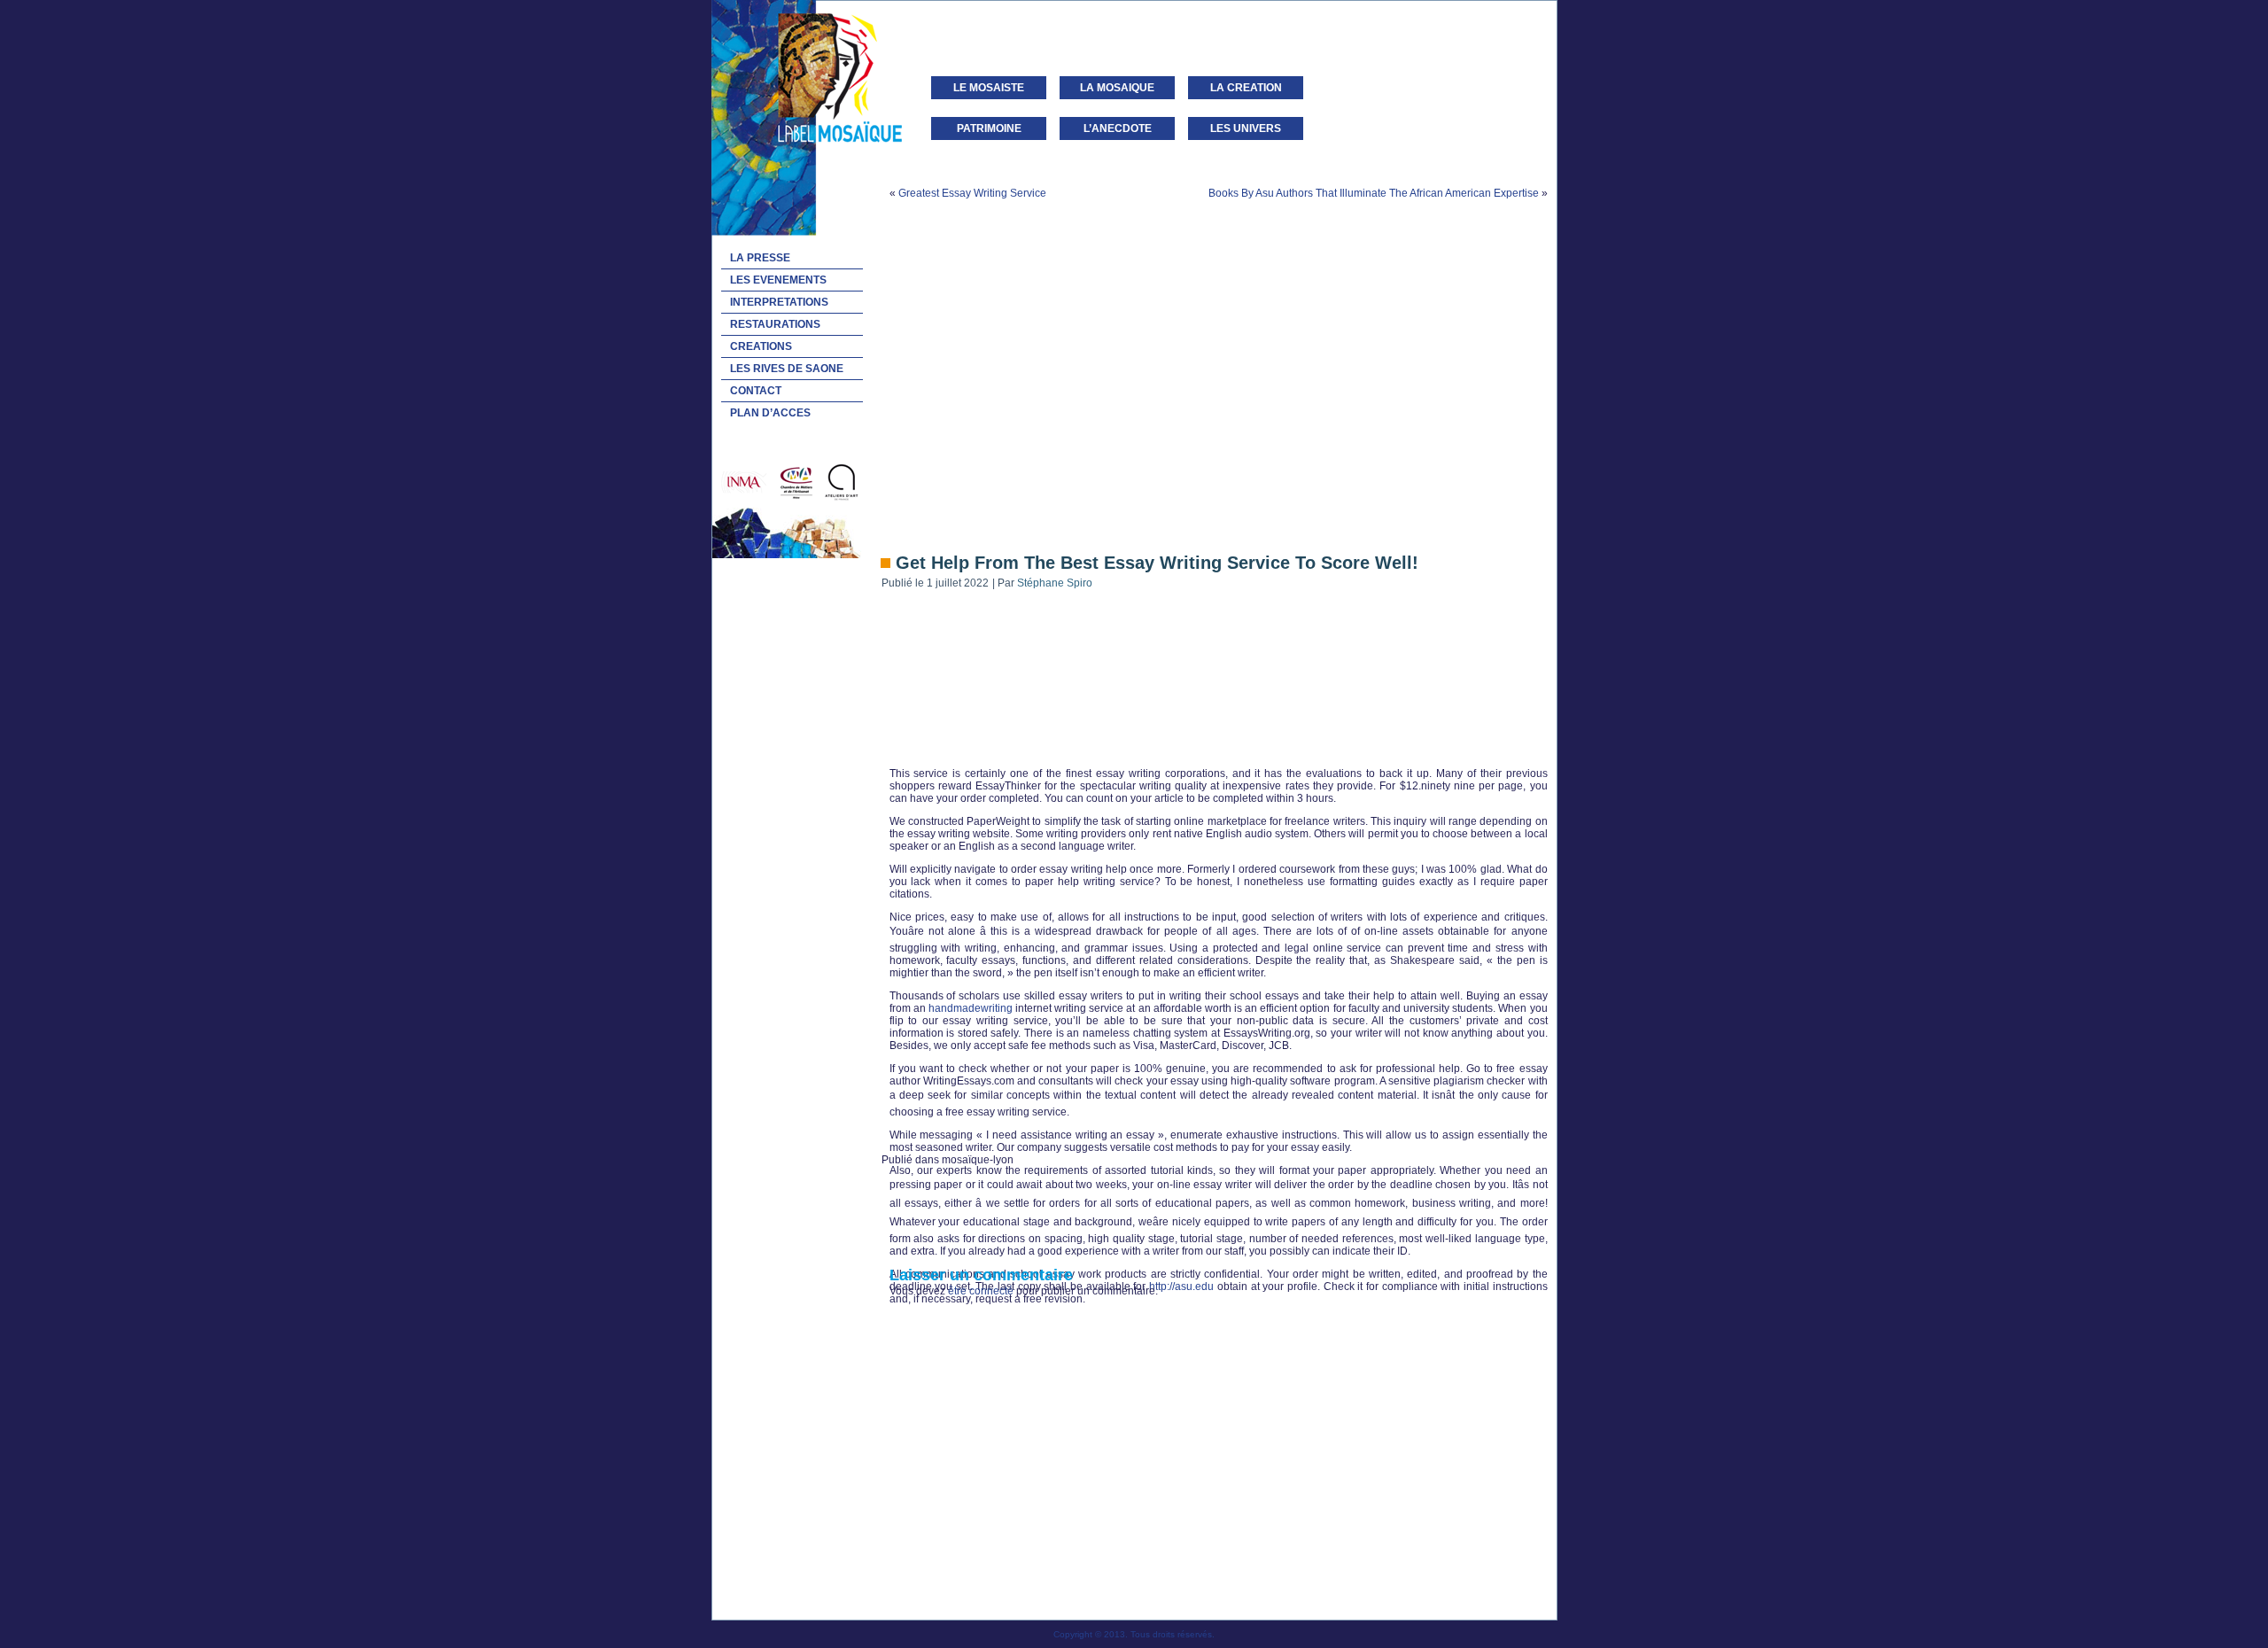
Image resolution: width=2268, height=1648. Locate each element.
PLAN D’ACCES (770, 413)
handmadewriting (971, 1008)
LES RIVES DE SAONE (787, 369)
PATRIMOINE (989, 128)
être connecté (981, 1291)
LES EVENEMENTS (778, 280)
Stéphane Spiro (1055, 583)
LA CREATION (1246, 88)
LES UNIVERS (1246, 128)
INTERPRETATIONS (779, 302)
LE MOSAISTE (989, 88)
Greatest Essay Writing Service (972, 193)
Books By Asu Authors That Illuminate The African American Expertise (1374, 193)
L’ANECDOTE (1118, 128)
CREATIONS (761, 346)
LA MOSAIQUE (1117, 88)
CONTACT (756, 391)
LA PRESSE (760, 258)
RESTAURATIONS (775, 324)
